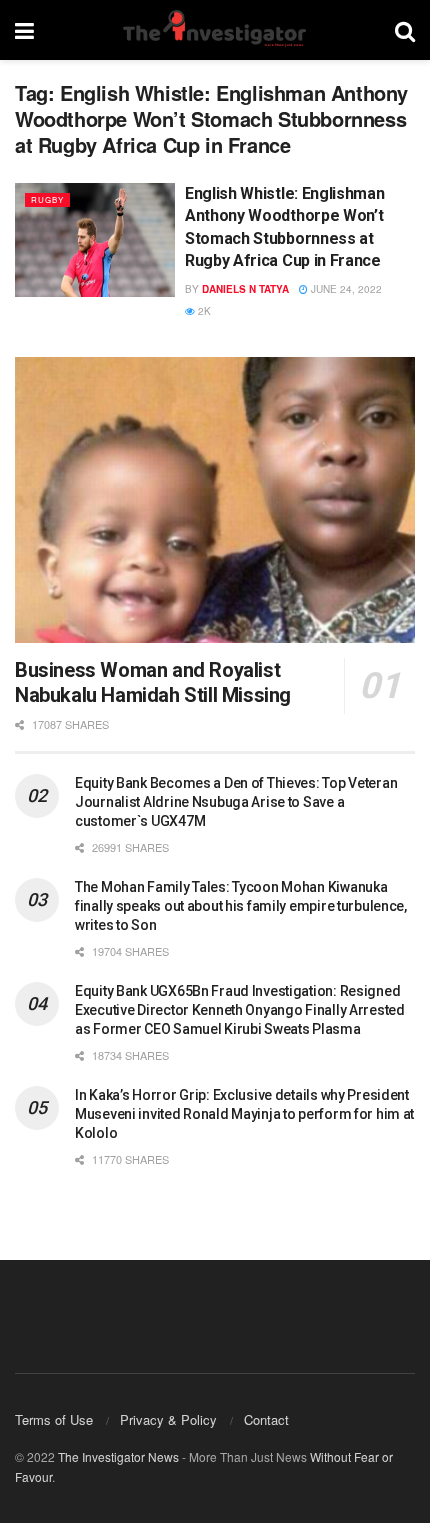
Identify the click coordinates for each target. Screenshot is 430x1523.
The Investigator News (118, 1456)
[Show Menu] (24, 30)
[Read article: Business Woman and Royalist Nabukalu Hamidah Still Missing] (215, 500)
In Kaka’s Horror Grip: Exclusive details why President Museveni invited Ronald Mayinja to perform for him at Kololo (244, 1114)
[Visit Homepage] (214, 30)
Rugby (47, 199)
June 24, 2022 (345, 289)
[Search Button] (405, 30)
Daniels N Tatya (245, 289)
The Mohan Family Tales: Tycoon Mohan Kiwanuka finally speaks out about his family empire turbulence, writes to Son (241, 906)
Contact (266, 1419)
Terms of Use (54, 1419)
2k (203, 311)
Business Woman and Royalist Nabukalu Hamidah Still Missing (153, 682)
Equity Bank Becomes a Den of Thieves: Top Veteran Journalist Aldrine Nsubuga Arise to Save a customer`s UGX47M (236, 802)
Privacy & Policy (168, 1419)
